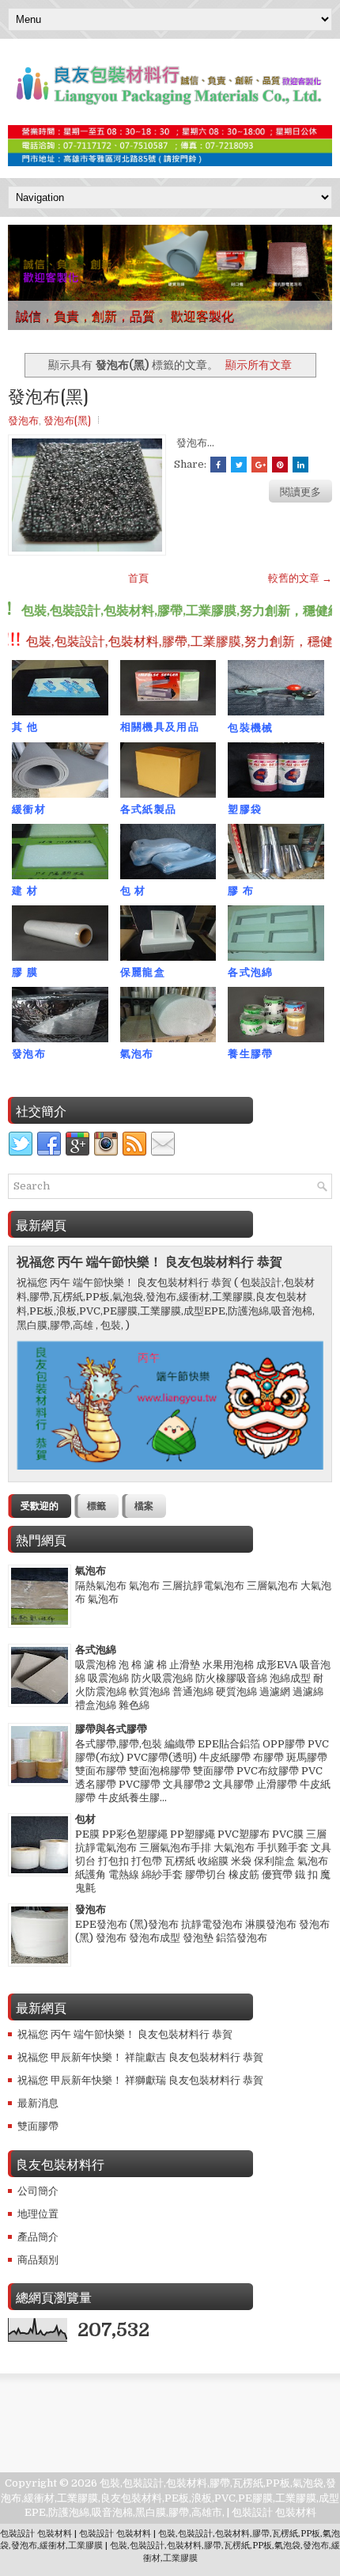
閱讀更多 (300, 491)
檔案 (144, 1506)
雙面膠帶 (38, 2126)
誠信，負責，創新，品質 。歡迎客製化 (125, 315)
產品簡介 (38, 2237)
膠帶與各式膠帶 (111, 1729)
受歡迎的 (40, 1506)
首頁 (138, 578)
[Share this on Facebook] (218, 465)
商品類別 (38, 2260)
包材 (85, 1819)
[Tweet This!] (239, 465)
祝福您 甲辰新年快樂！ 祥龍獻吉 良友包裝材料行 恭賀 (140, 2057)
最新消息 (38, 2103)
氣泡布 (91, 1571)
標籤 (96, 1506)
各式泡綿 (96, 1650)
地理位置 (38, 2214)
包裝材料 (296, 2512)
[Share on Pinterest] (280, 465)
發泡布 (23, 419)
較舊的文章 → (300, 578)
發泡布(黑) (48, 395)
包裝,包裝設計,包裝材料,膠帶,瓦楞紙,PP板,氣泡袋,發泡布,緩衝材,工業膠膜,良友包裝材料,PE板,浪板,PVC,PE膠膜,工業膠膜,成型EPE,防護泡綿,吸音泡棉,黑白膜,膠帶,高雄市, (170, 2497)
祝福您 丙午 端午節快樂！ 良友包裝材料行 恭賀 (149, 1262)
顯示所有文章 (259, 365)
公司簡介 (38, 2191)
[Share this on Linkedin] (300, 465)
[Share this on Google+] (259, 465)
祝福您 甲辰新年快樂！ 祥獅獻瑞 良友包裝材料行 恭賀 (140, 2080)
